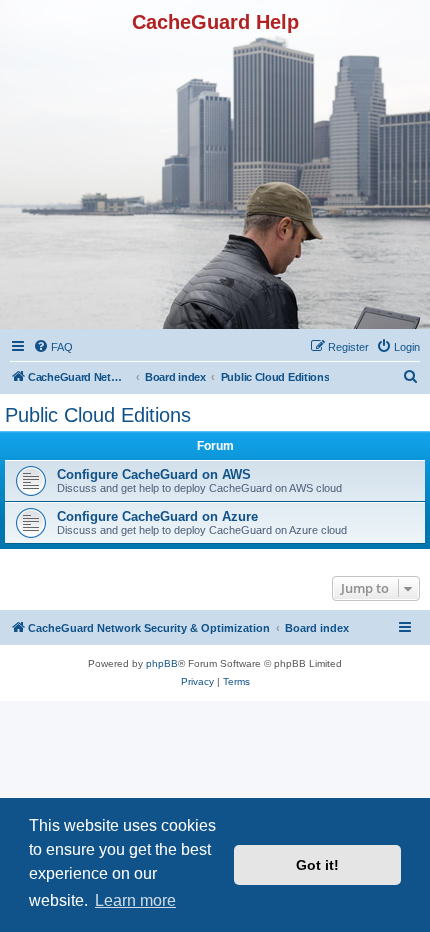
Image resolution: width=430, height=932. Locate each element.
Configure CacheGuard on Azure (157, 516)
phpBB (162, 663)
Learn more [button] (135, 900)
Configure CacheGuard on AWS (154, 474)
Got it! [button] (317, 865)
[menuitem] (53, 347)
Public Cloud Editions (98, 415)
